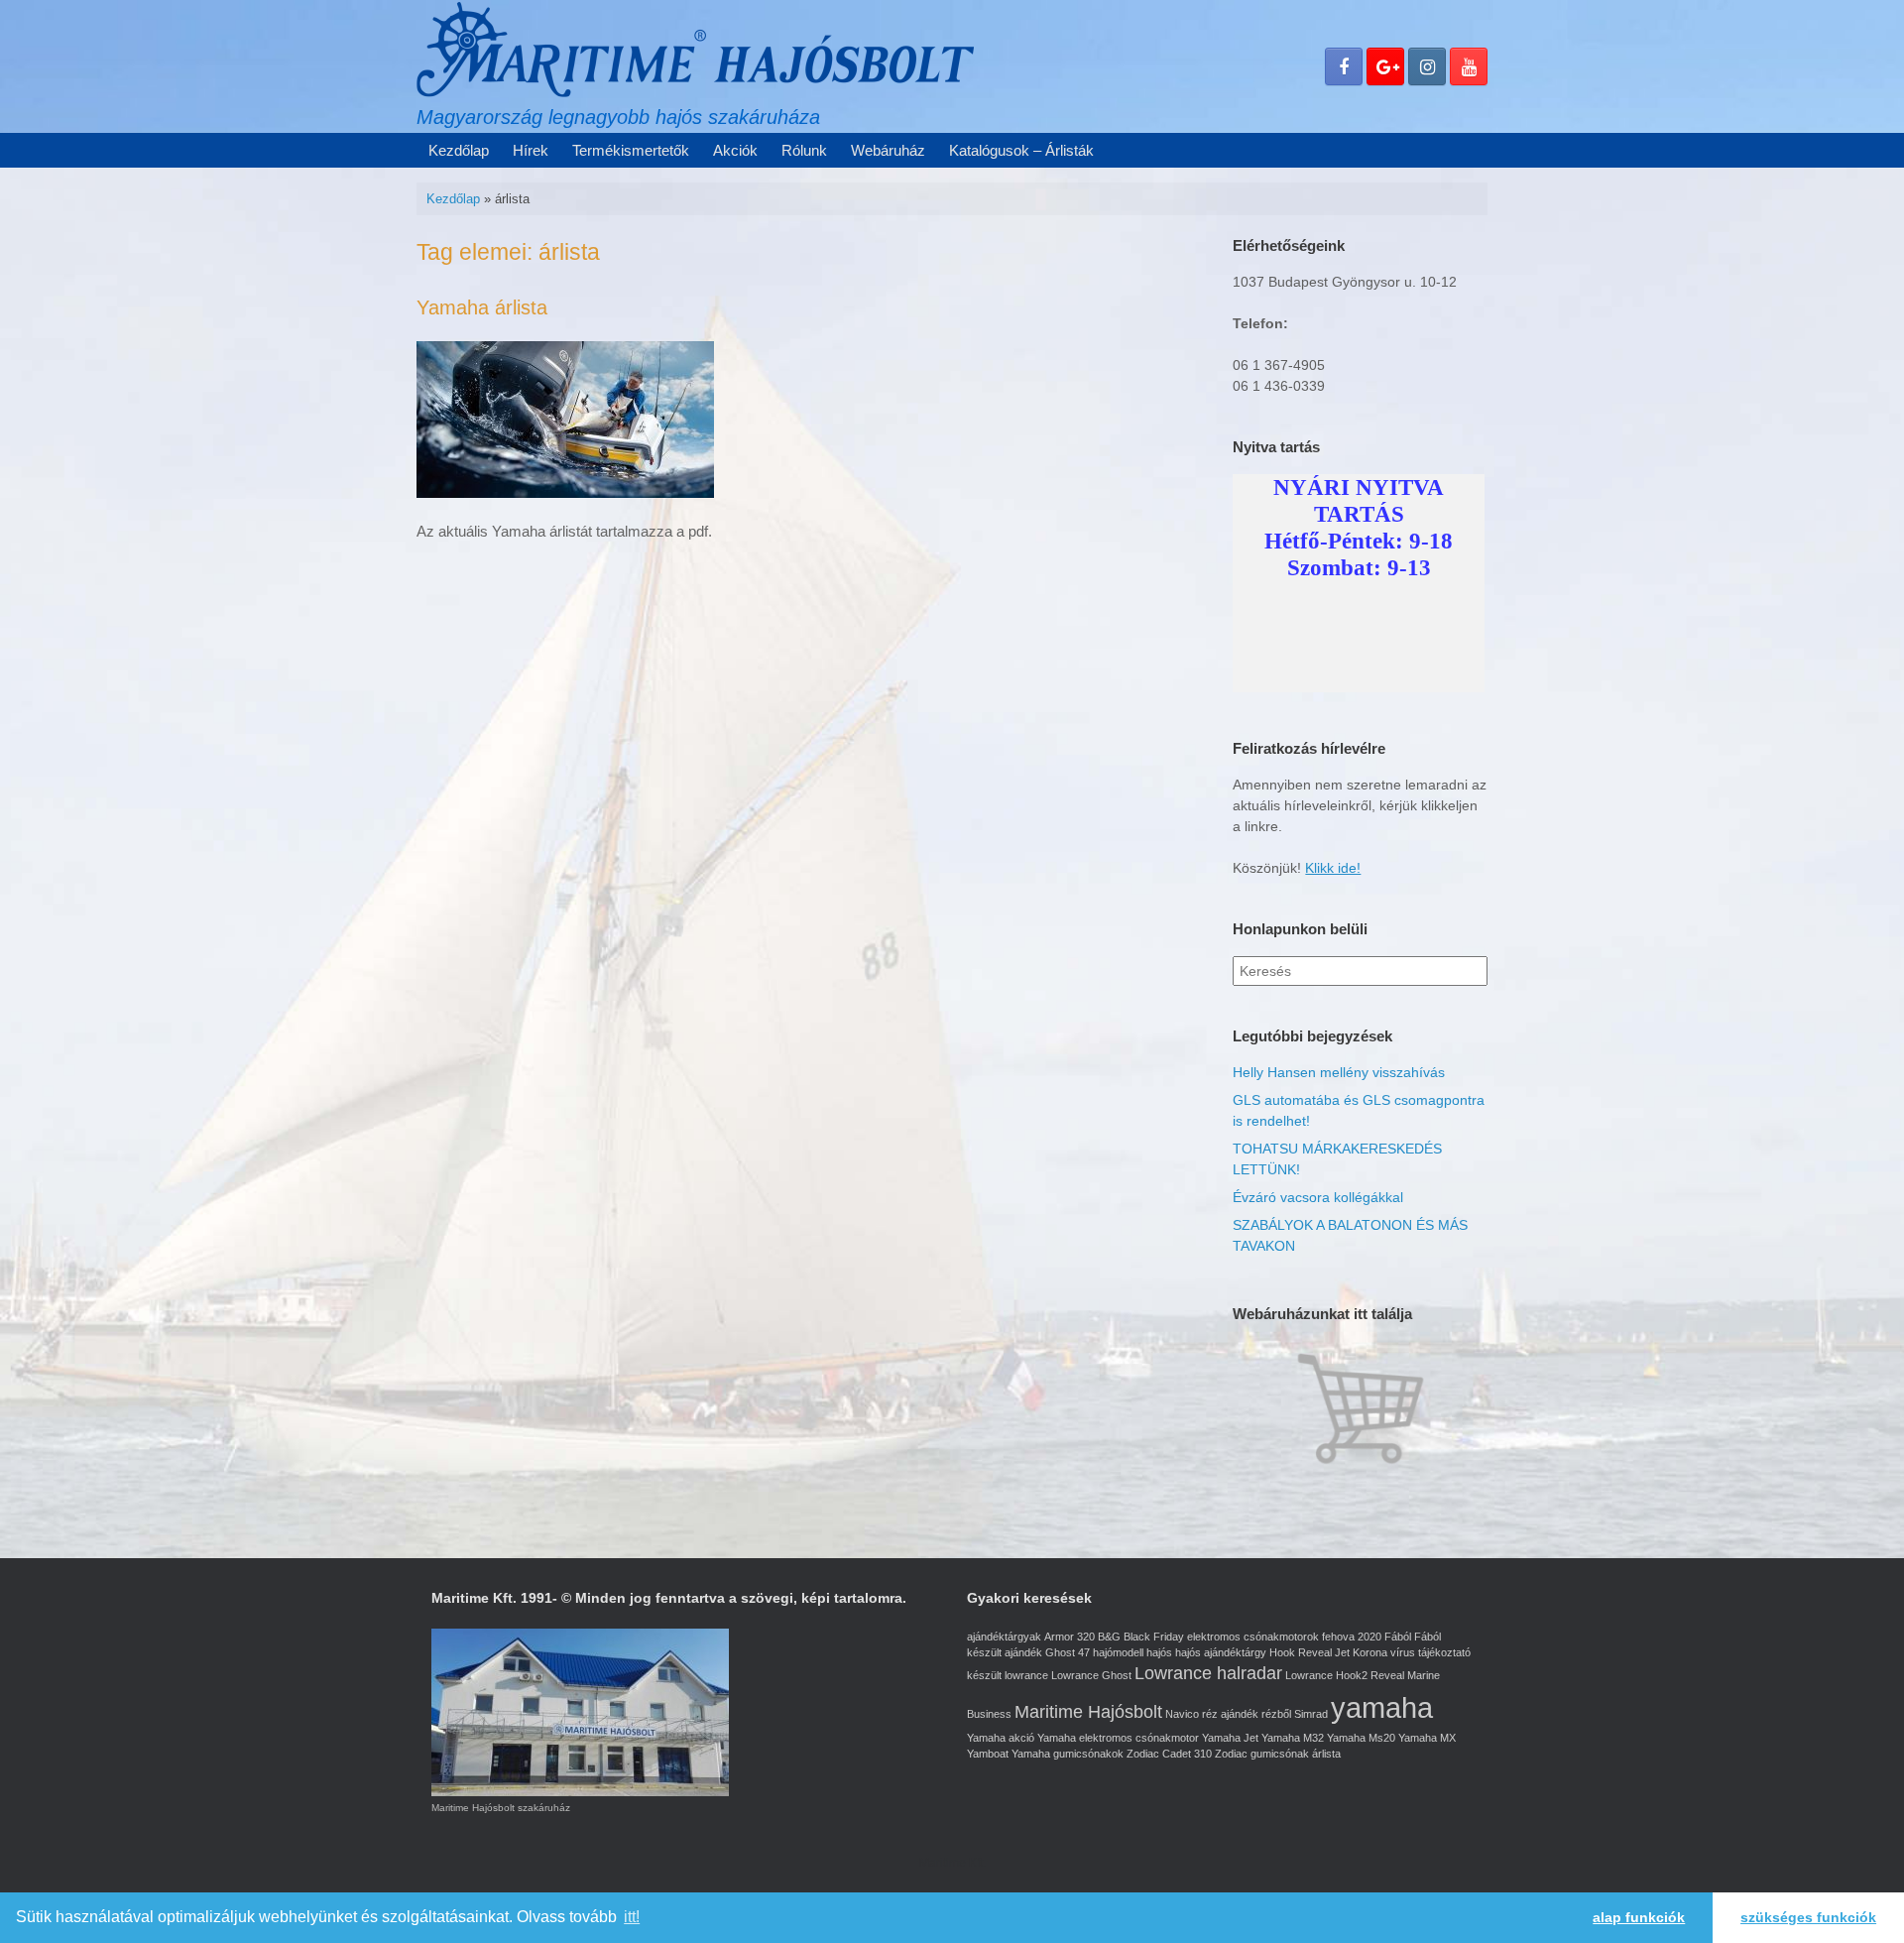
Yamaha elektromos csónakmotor (1118, 1738)
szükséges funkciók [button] (1808, 1917)
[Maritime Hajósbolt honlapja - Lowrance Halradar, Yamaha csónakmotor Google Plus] (1385, 66)
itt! (632, 1917)
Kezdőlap (459, 150)
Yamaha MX (1427, 1738)
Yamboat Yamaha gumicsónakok (1045, 1754)
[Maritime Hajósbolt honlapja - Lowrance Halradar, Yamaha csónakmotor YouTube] (1469, 66)
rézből (1276, 1714)
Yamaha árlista (482, 307)
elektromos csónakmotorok (1253, 1637)
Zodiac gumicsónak (1262, 1754)
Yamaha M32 (1293, 1738)
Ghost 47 (1068, 1652)
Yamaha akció (1001, 1738)
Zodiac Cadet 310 (1169, 1754)
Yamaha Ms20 (1361, 1738)
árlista (1326, 1754)
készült (984, 1675)
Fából (1398, 1637)
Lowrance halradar (1208, 1673)
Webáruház (888, 150)
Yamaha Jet (1230, 1738)
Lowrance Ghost (1091, 1675)
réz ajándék (1230, 1714)
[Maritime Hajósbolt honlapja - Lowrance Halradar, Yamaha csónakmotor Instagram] (1427, 66)
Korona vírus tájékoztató (1412, 1652)
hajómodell (1118, 1652)
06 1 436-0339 (1279, 386)
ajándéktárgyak (1004, 1637)
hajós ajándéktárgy (1221, 1652)
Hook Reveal (1301, 1652)
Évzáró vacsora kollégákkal (1318, 1197)
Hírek (531, 150)
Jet (1342, 1652)
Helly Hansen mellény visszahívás (1339, 1072)
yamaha (1382, 1707)
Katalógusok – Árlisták (1021, 150)
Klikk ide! (1333, 868)
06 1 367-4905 (1279, 365)
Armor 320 (1070, 1637)
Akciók (735, 150)
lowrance (1026, 1675)
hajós (1159, 1652)
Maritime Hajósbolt (1088, 1712)
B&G (1109, 1637)
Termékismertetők (631, 150)
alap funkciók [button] (1639, 1917)
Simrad (1311, 1714)
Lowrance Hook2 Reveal (1345, 1675)
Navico (1182, 1714)
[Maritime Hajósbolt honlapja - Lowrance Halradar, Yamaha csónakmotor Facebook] (1344, 66)
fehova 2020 (1352, 1637)
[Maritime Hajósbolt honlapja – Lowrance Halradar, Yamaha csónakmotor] (695, 49)
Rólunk (804, 150)
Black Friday (1154, 1637)
